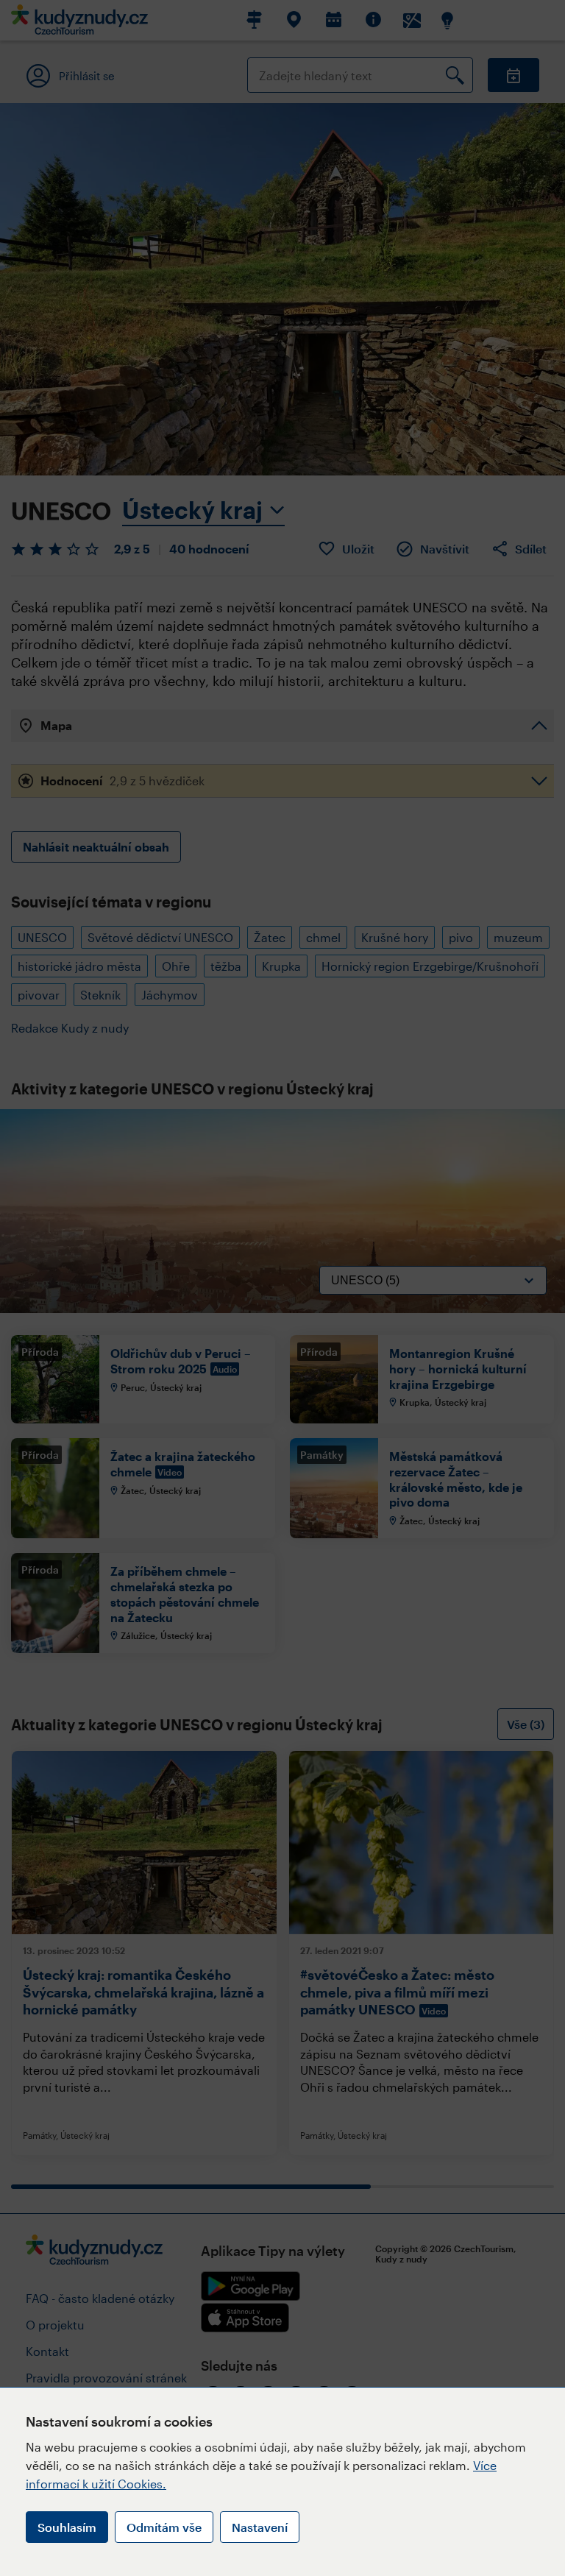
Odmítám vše (164, 2527)
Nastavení (260, 2527)
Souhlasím (67, 2527)
